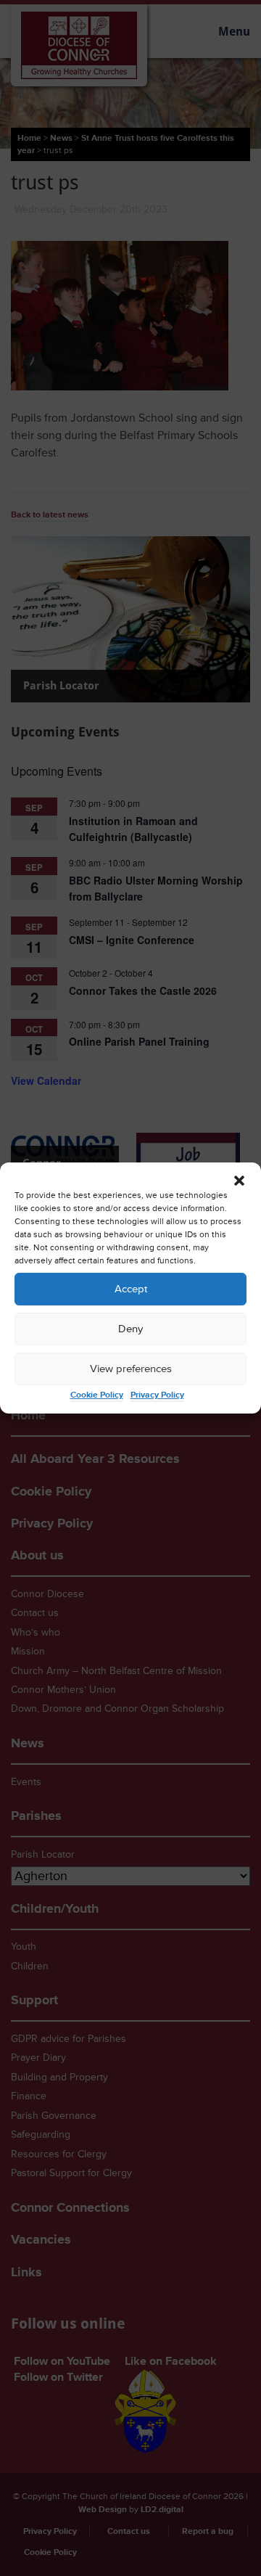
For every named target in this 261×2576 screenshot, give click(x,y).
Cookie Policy (97, 1395)
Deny (130, 1329)
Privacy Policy (157, 1395)
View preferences (131, 1369)
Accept (131, 1289)
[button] (239, 1181)
